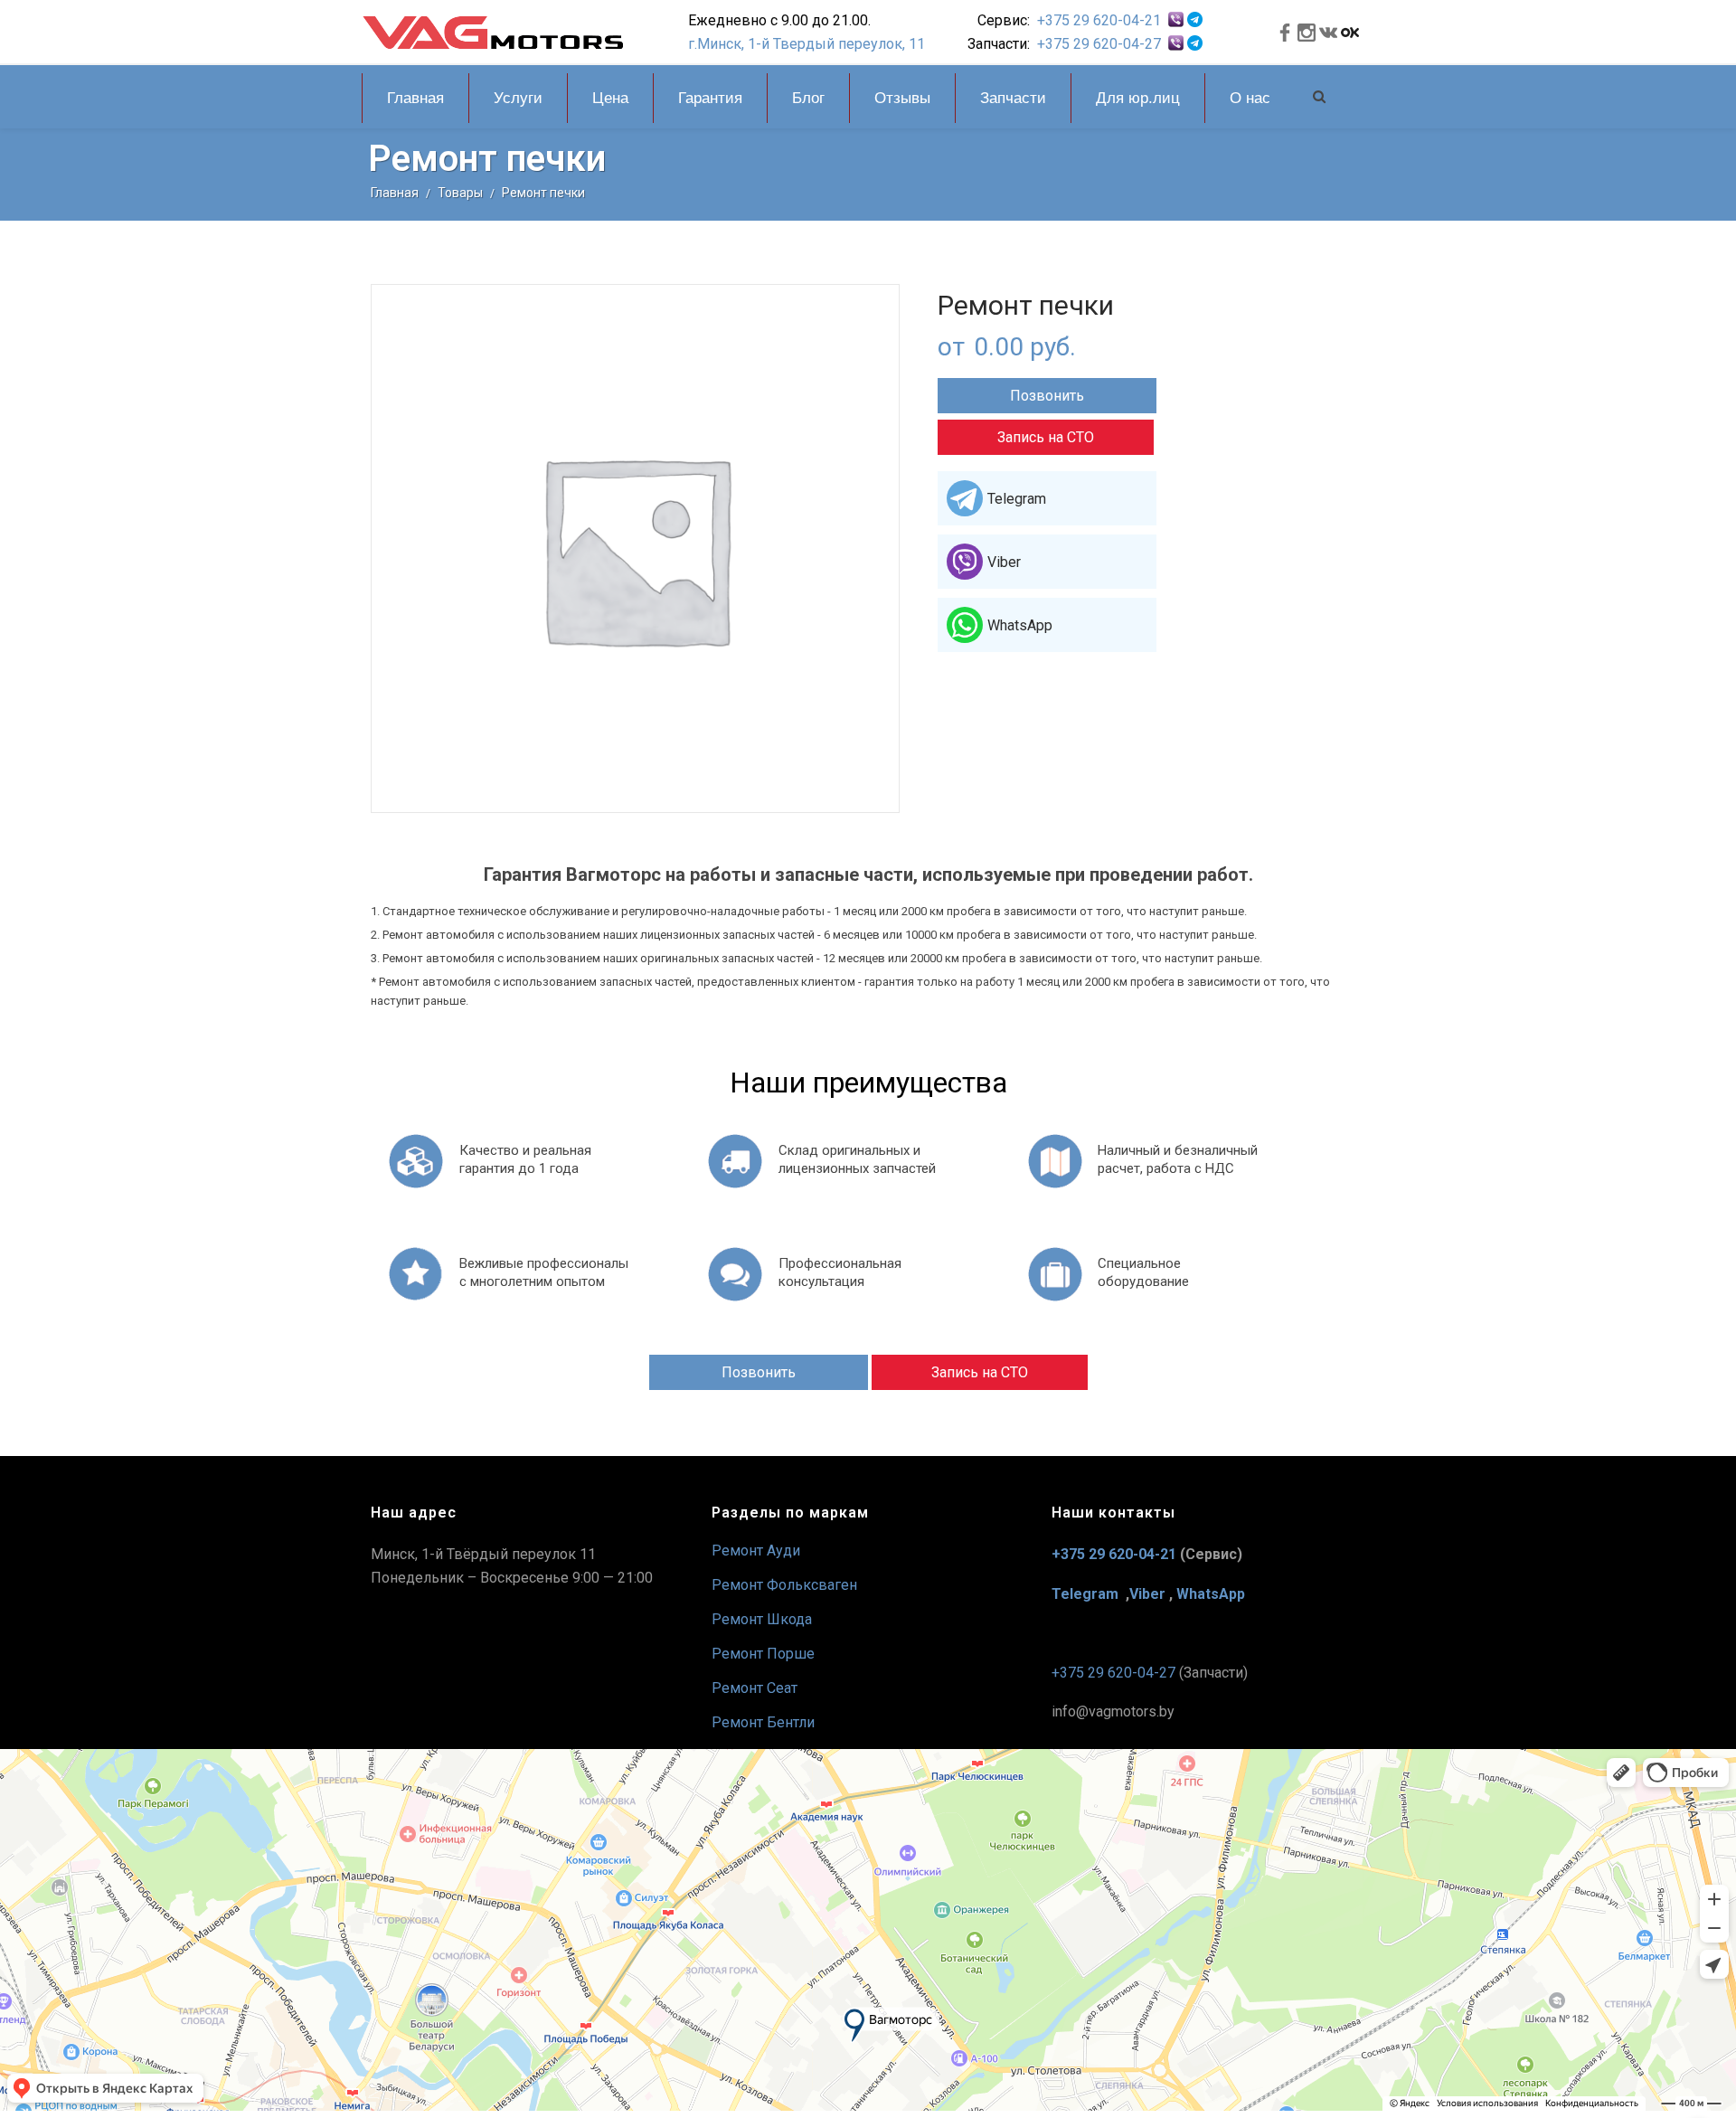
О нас (1250, 98)
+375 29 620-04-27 (1099, 44)
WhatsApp (1020, 625)
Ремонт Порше (763, 1654)
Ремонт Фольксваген (784, 1585)
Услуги (518, 98)
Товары (460, 193)
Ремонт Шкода (762, 1619)
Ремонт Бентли (763, 1722)
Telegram (1017, 499)
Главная (415, 98)
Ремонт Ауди (756, 1551)
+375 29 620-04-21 (1099, 20)
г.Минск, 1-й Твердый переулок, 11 (807, 44)
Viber (1004, 562)
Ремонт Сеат (755, 1688)
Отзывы (902, 98)
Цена (610, 98)
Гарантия (710, 98)
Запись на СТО (1046, 437)
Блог (808, 98)
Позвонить (1047, 396)
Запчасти (1013, 98)
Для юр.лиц (1138, 98)
